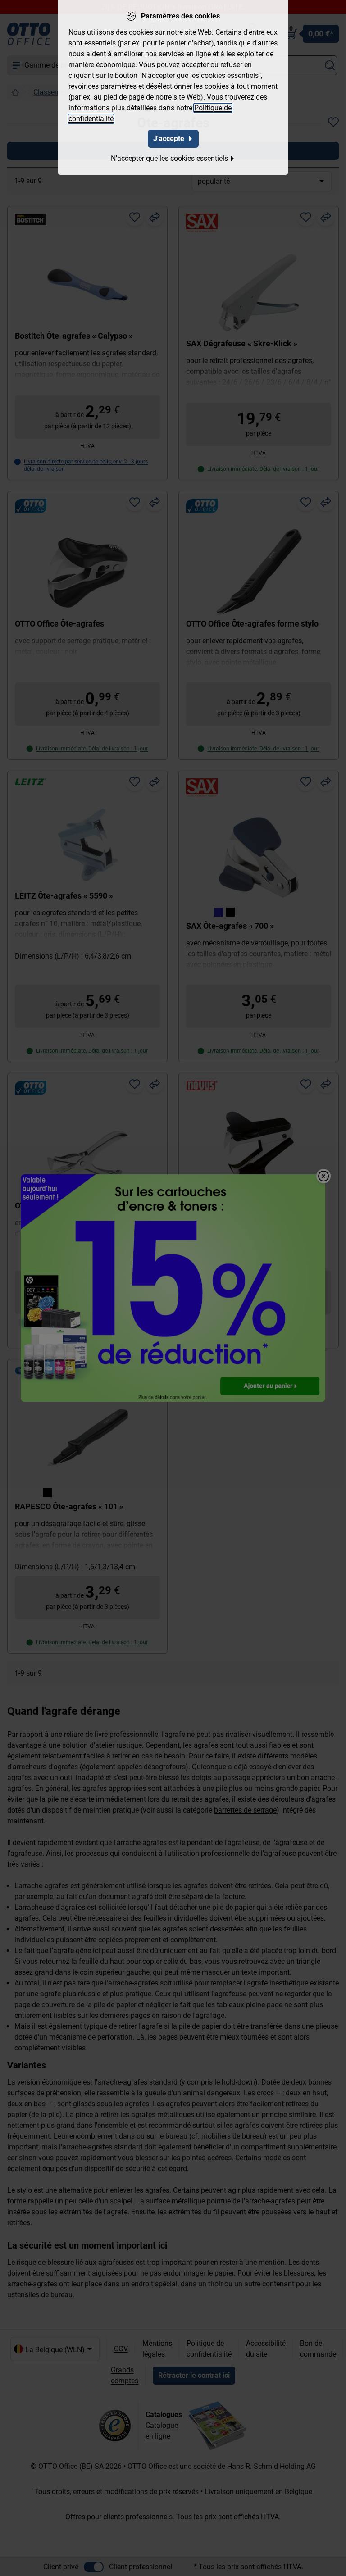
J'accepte (169, 139)
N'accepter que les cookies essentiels (169, 158)
